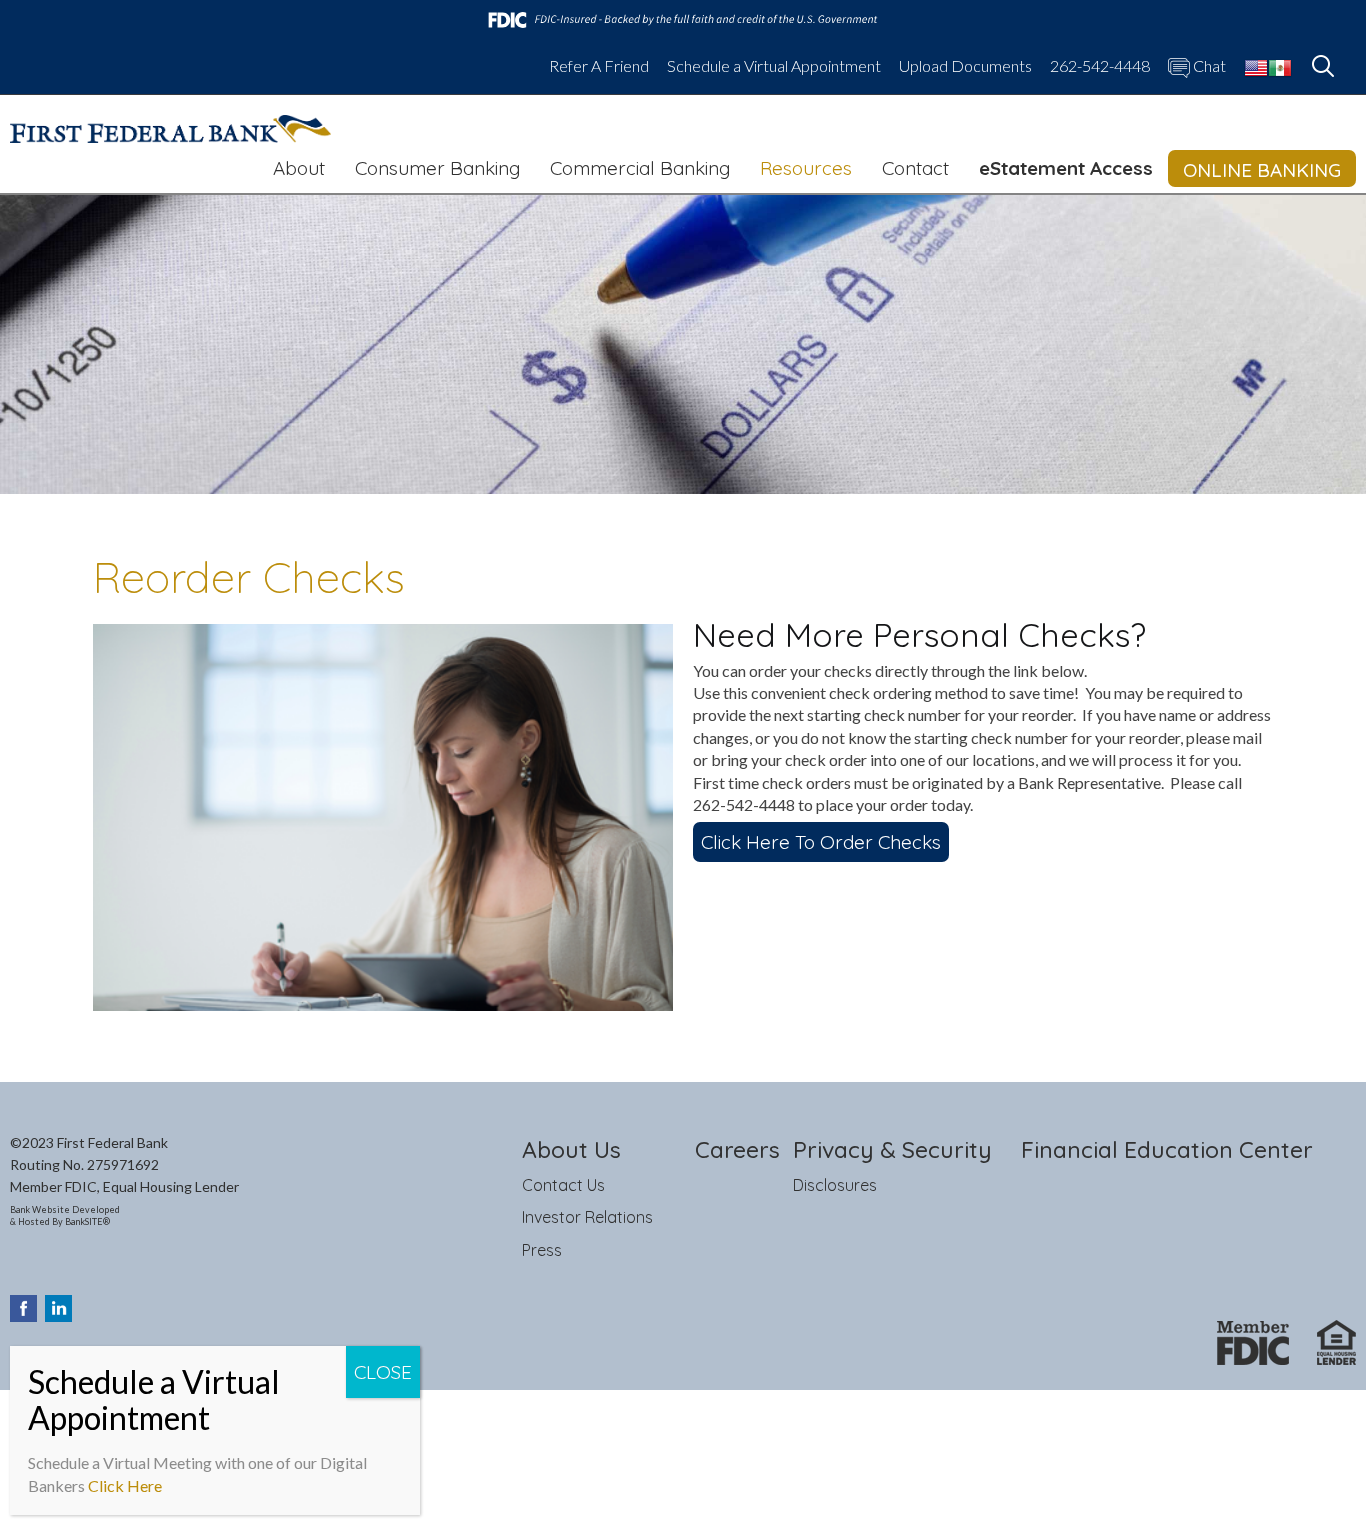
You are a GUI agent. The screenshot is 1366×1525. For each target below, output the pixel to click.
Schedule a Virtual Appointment (774, 66)
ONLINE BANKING (1262, 170)
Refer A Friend (599, 66)
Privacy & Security (892, 1150)
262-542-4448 (1100, 66)
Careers (737, 1150)
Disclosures (835, 1185)
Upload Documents (965, 66)
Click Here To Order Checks (821, 842)
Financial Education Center (1167, 1150)
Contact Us (563, 1185)
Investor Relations (587, 1217)
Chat (1208, 66)
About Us (571, 1150)
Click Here (125, 1485)
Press (542, 1250)
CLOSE (383, 1372)
